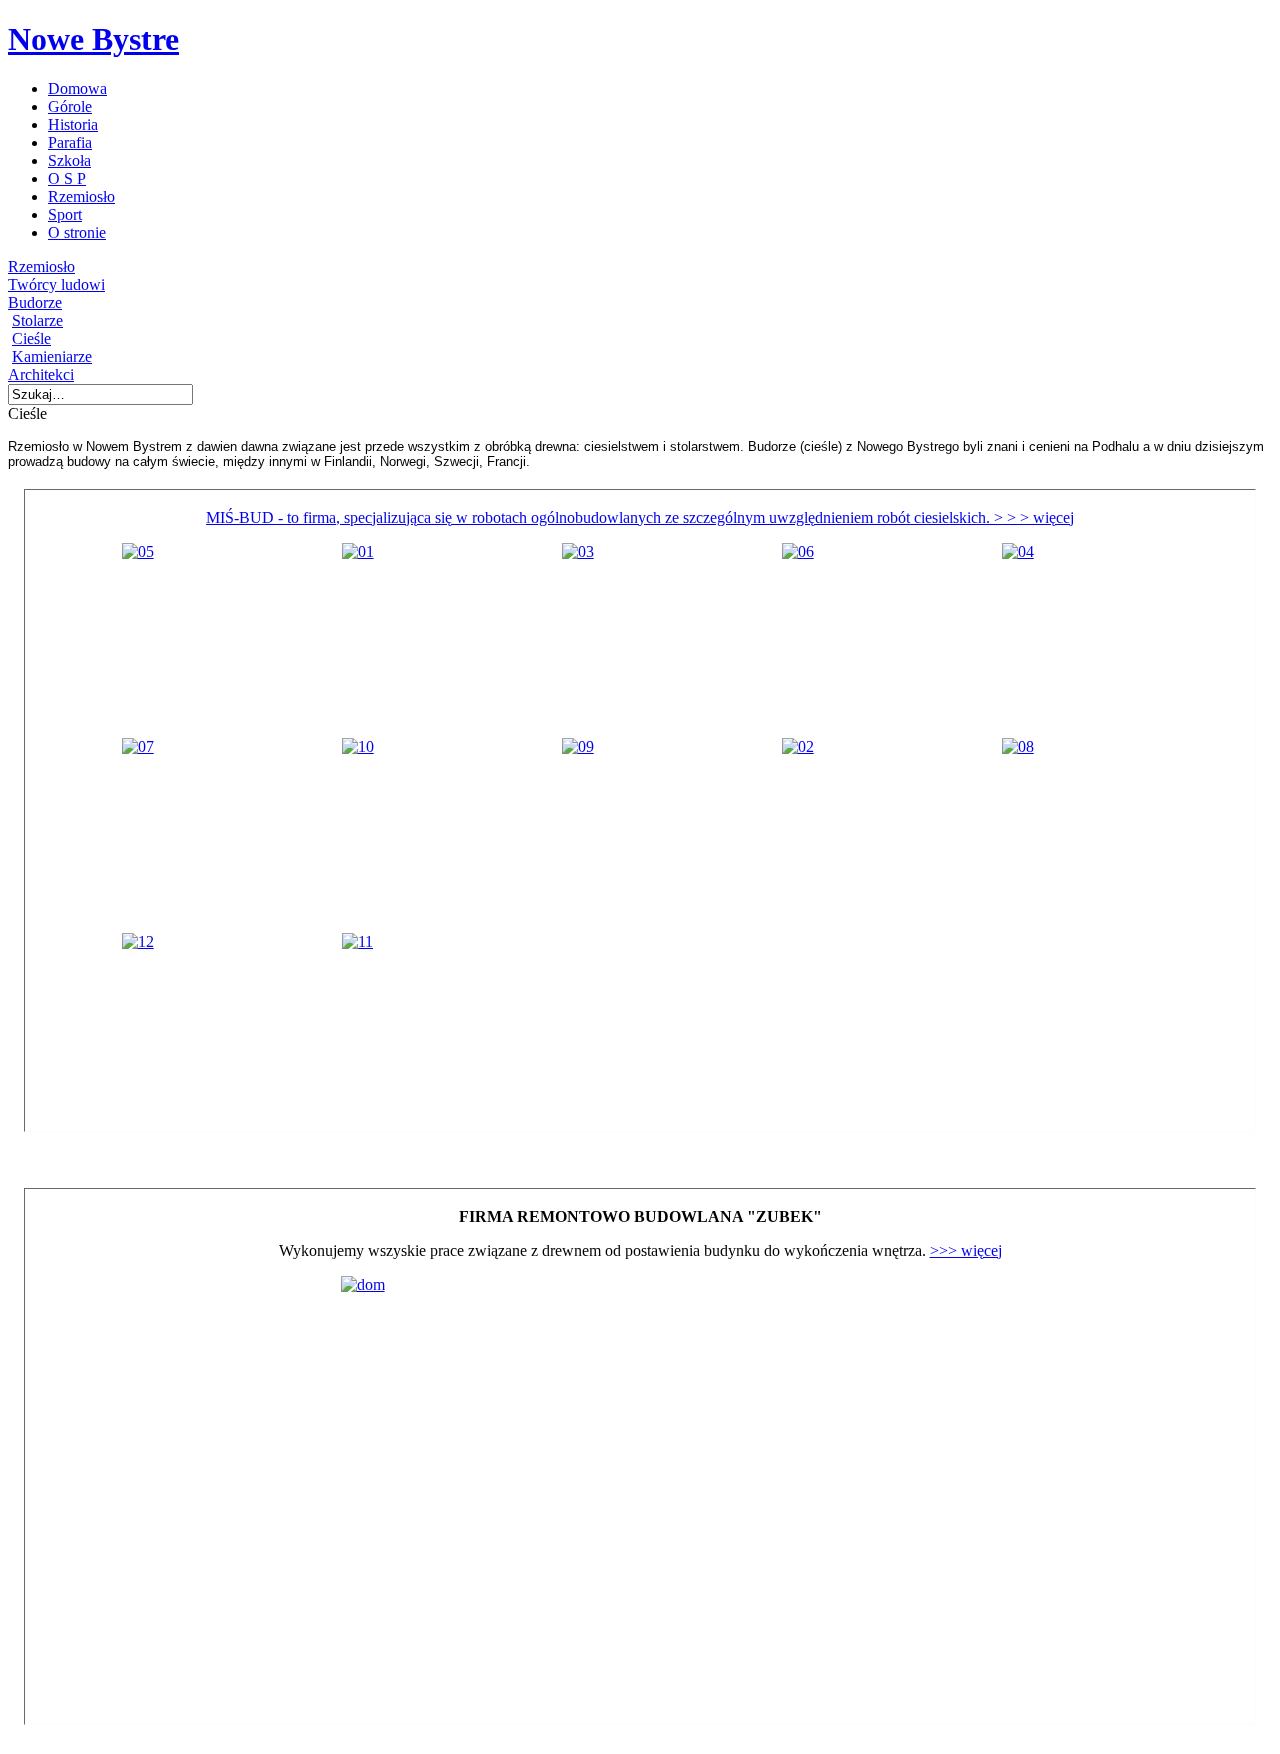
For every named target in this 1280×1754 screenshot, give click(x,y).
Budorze (35, 302)
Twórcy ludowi (56, 284)
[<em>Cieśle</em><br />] (138, 551)
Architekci (41, 374)
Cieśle (31, 338)
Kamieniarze (52, 356)
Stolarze (37, 320)
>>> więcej (966, 1250)
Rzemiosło (41, 266)
